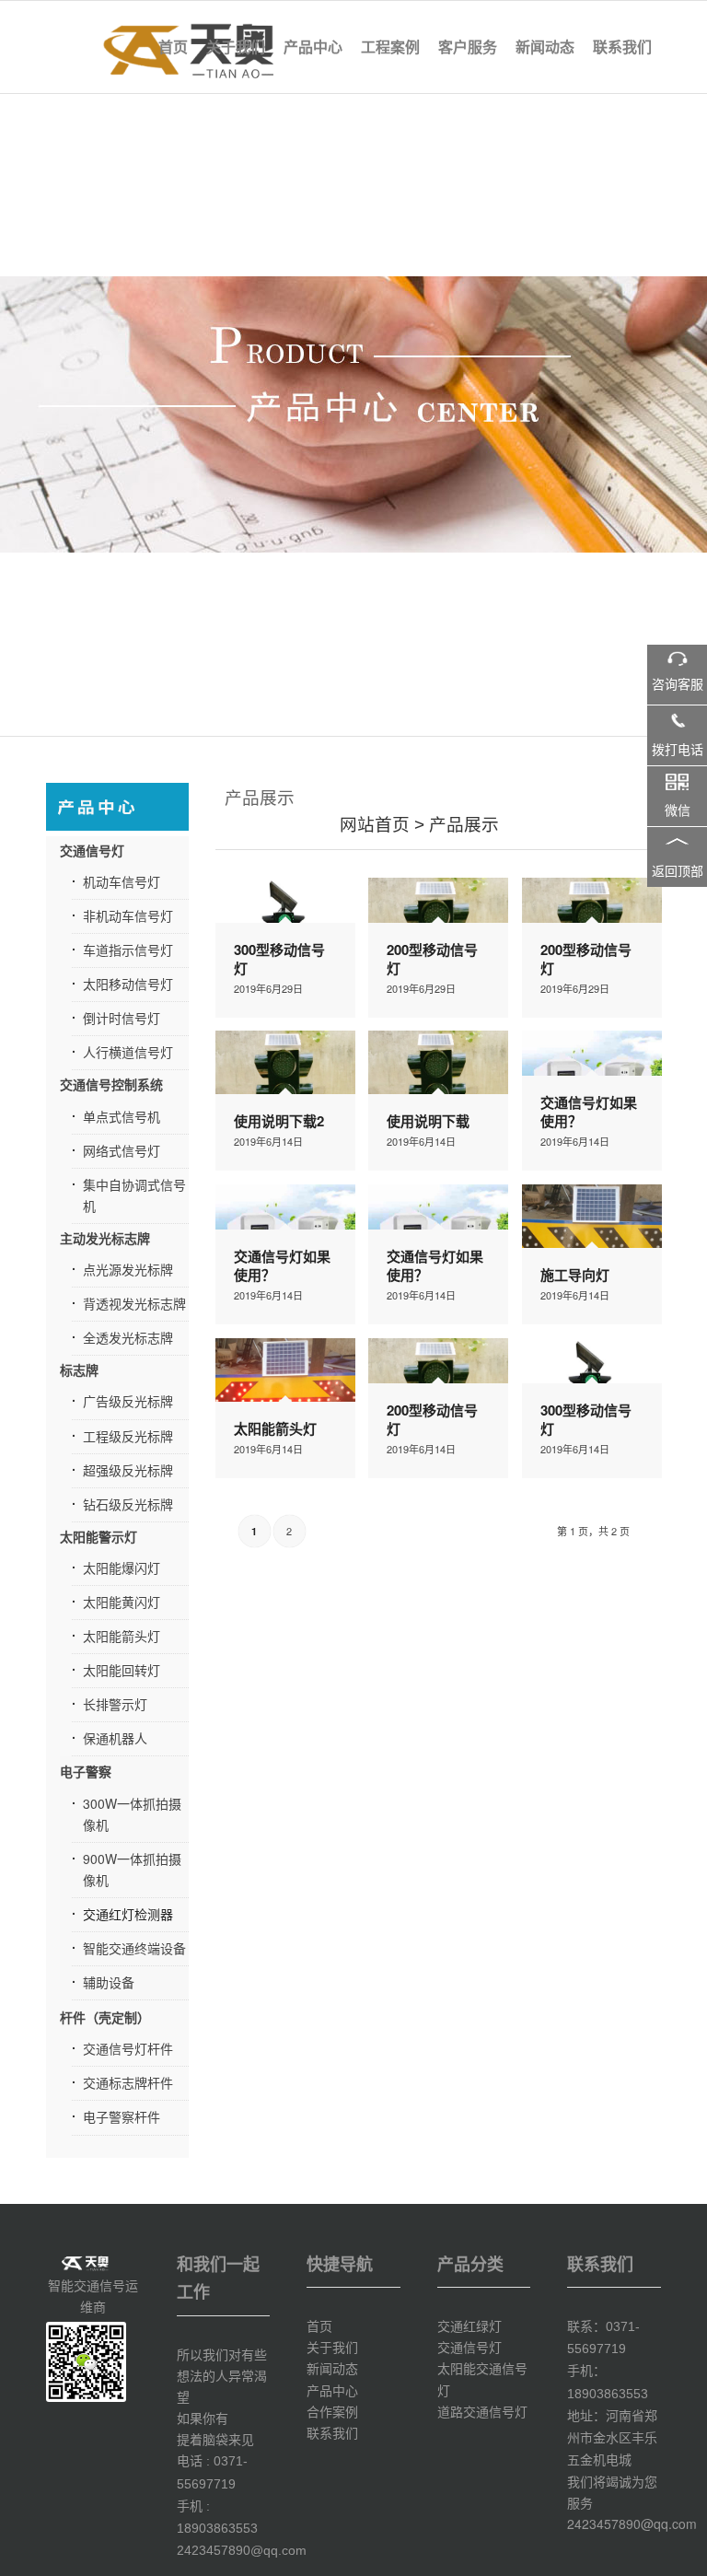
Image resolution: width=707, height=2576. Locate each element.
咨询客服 (678, 685)
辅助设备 (109, 1982)
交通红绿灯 (469, 2325)
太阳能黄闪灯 (122, 1602)
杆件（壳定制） (105, 2017)
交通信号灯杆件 (128, 2048)
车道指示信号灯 (128, 950)
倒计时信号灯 (122, 1018)
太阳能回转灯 (122, 1670)
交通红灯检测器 (128, 1914)
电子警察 (86, 1771)
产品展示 (464, 825)
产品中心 (332, 2390)
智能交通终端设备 (134, 1948)
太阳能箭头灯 (122, 1636)
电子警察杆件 (122, 2116)
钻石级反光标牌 (128, 1504)
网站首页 (375, 825)
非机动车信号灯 (128, 915)
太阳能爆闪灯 (122, 1568)
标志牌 (79, 1370)
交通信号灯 (92, 850)
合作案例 (332, 2411)
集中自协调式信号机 (134, 1195)
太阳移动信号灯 (128, 984)
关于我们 (332, 2347)
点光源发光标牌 (128, 1269)
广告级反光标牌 (128, 1401)
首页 (319, 2325)
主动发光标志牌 (105, 1238)
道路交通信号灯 (482, 2411)
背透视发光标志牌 (134, 1303)
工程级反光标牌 (128, 1436)
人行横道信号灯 (128, 1052)
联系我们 (332, 2432)
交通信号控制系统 (111, 1084)
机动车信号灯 (122, 881)
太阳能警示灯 (99, 1536)
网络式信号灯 (122, 1150)
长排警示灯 (115, 1704)
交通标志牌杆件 (128, 2082)
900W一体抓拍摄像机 (132, 1869)
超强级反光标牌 (128, 1470)
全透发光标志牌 (128, 1337)
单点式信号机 (122, 1116)
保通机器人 (115, 1738)
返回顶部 (678, 872)
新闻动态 (332, 2368)
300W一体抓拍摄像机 (132, 1814)
